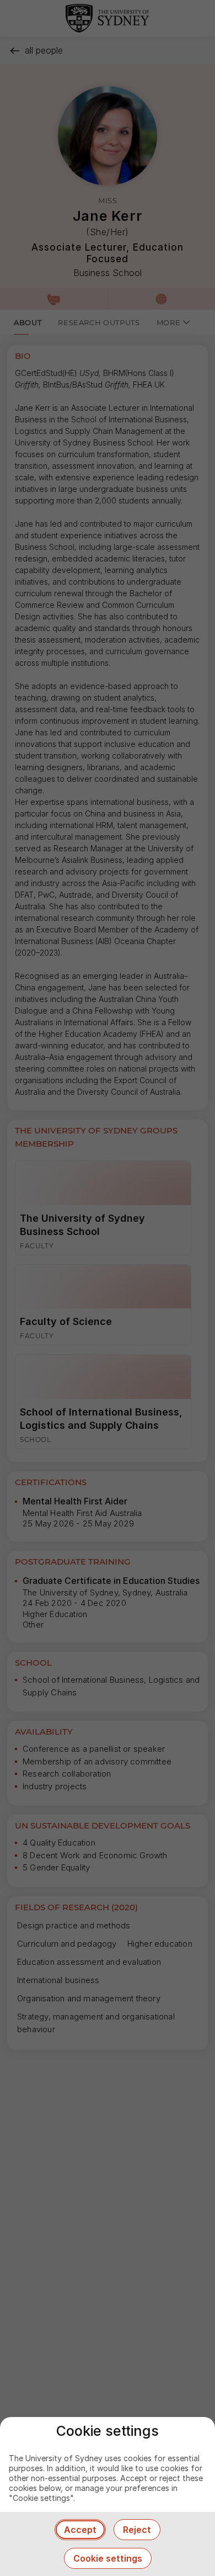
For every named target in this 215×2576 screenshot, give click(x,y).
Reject (137, 2530)
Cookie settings (108, 2558)
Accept (80, 2530)
